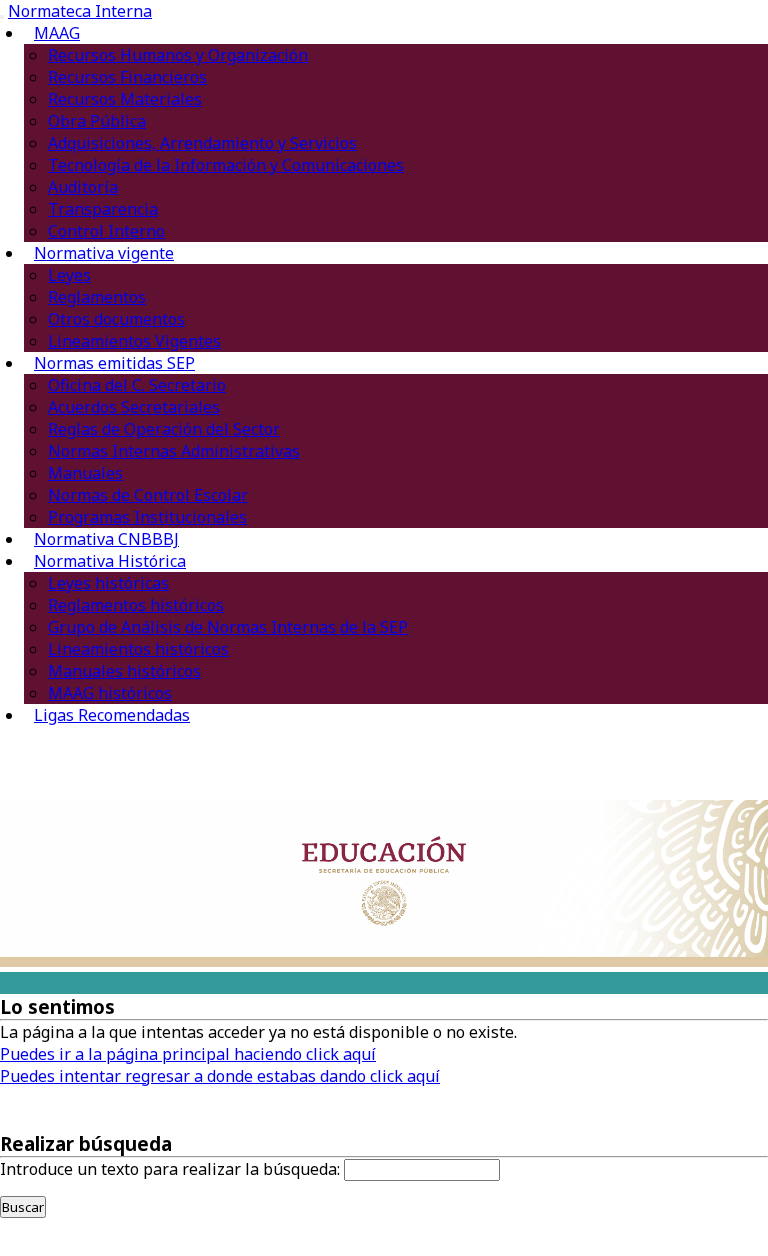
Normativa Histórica (110, 561)
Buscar (23, 1207)
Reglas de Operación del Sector (164, 429)
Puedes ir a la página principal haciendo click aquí (188, 1054)
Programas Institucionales (147, 517)
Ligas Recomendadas (112, 715)
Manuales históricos (124, 671)
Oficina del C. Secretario (137, 385)
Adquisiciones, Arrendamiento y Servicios (202, 143)
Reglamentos (97, 297)
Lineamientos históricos (138, 649)
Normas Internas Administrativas (174, 451)
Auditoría (83, 187)
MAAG (57, 33)
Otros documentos (116, 319)
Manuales (85, 473)
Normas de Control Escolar (148, 495)
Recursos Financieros (127, 77)
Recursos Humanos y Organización (178, 55)
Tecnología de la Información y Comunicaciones (226, 165)
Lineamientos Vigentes (134, 341)
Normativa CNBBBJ (106, 539)
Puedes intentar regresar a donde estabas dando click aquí (220, 1076)
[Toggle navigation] (2, 17)
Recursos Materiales (125, 99)
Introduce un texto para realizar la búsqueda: (170, 1169)
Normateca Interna (80, 11)
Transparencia (103, 209)
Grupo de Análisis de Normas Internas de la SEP (228, 627)
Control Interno (106, 231)
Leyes (69, 275)
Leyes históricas (108, 583)
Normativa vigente (104, 253)
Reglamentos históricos (136, 605)
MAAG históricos (110, 693)
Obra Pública (97, 121)
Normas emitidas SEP (114, 363)
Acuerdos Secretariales (134, 407)
